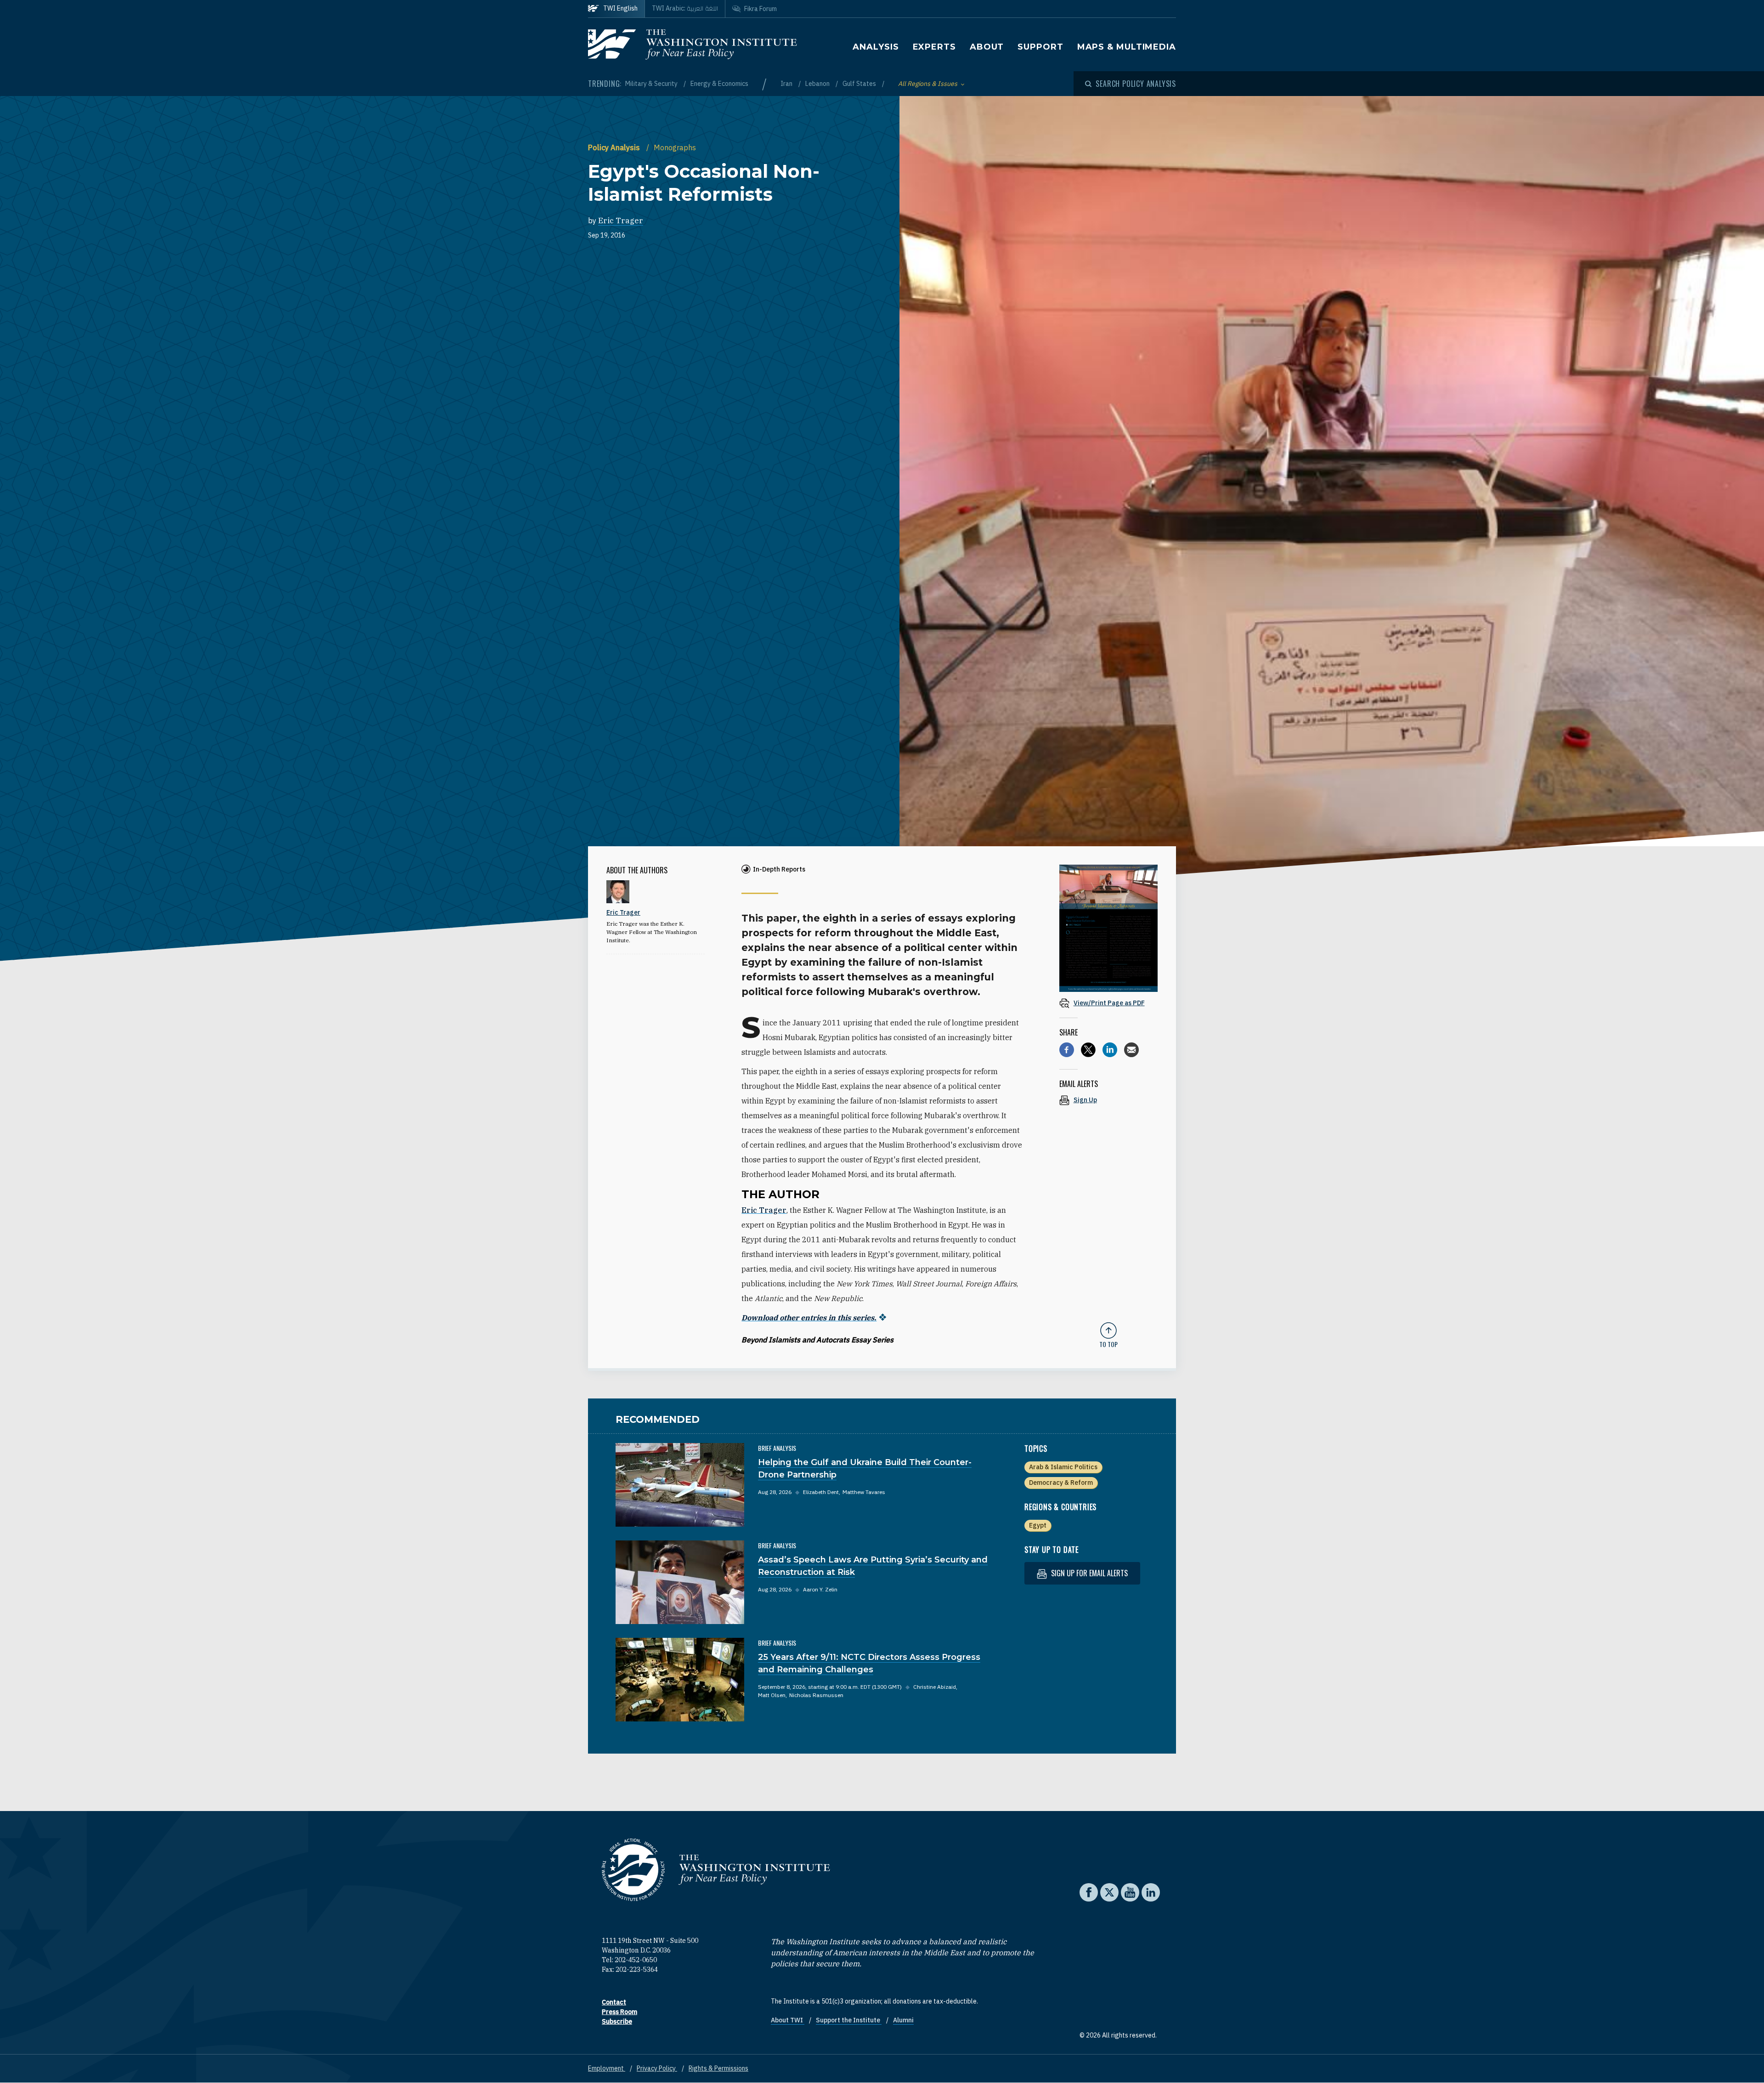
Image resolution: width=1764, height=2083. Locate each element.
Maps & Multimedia (1127, 47)
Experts (934, 47)
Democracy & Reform (1061, 1483)
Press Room (619, 2012)
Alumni (903, 2020)
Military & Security (652, 84)
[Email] (1131, 1050)
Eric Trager (621, 221)
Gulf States (860, 84)
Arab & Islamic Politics (1063, 1467)
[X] (1088, 1050)
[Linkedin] (1110, 1050)
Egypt (1038, 1525)
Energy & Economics (719, 84)
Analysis (876, 47)
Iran (787, 84)
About (987, 47)
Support (1040, 47)
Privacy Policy (657, 2068)
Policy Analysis (615, 147)
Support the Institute (849, 2020)
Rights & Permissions (718, 2068)
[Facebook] (1067, 1050)
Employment (607, 2068)
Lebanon (818, 84)
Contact (614, 2002)
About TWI (788, 2020)
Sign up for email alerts (1088, 1573)
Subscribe (617, 2021)
